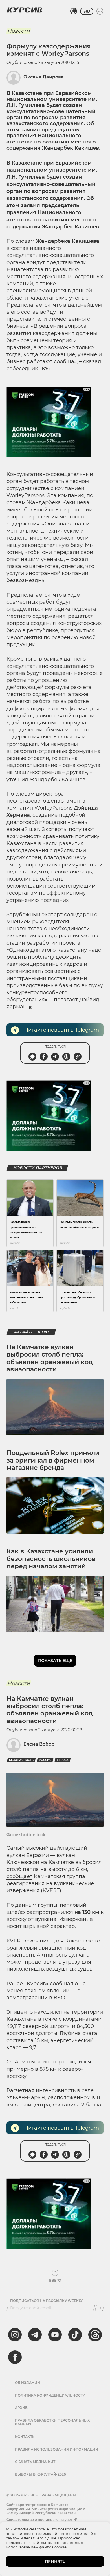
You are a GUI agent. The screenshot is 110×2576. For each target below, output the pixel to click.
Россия (45, 1760)
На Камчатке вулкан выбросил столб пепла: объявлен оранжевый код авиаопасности (50, 1358)
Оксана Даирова (44, 77)
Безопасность (21, 1760)
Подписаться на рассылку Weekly (46, 2301)
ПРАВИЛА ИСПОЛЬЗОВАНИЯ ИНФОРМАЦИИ (57, 2449)
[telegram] (35, 2335)
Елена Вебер (39, 1744)
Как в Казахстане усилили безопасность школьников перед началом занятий (51, 1559)
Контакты (25, 2437)
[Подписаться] (100, 2308)
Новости (18, 31)
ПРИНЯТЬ (55, 2561)
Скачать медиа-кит (35, 2462)
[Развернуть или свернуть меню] (100, 11)
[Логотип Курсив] (25, 10)
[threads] (95, 2335)
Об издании (27, 2383)
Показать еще (55, 1661)
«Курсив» (36, 1984)
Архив (21, 2408)
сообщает (19, 1876)
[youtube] (55, 2335)
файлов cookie (53, 2547)
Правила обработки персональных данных (52, 2422)
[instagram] (15, 2335)
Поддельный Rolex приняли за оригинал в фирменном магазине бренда (53, 1460)
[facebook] (15, 2357)
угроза (63, 1760)
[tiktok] (75, 2335)
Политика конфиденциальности (50, 2395)
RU (87, 11)
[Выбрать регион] (74, 11)
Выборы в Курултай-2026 (40, 2474)
